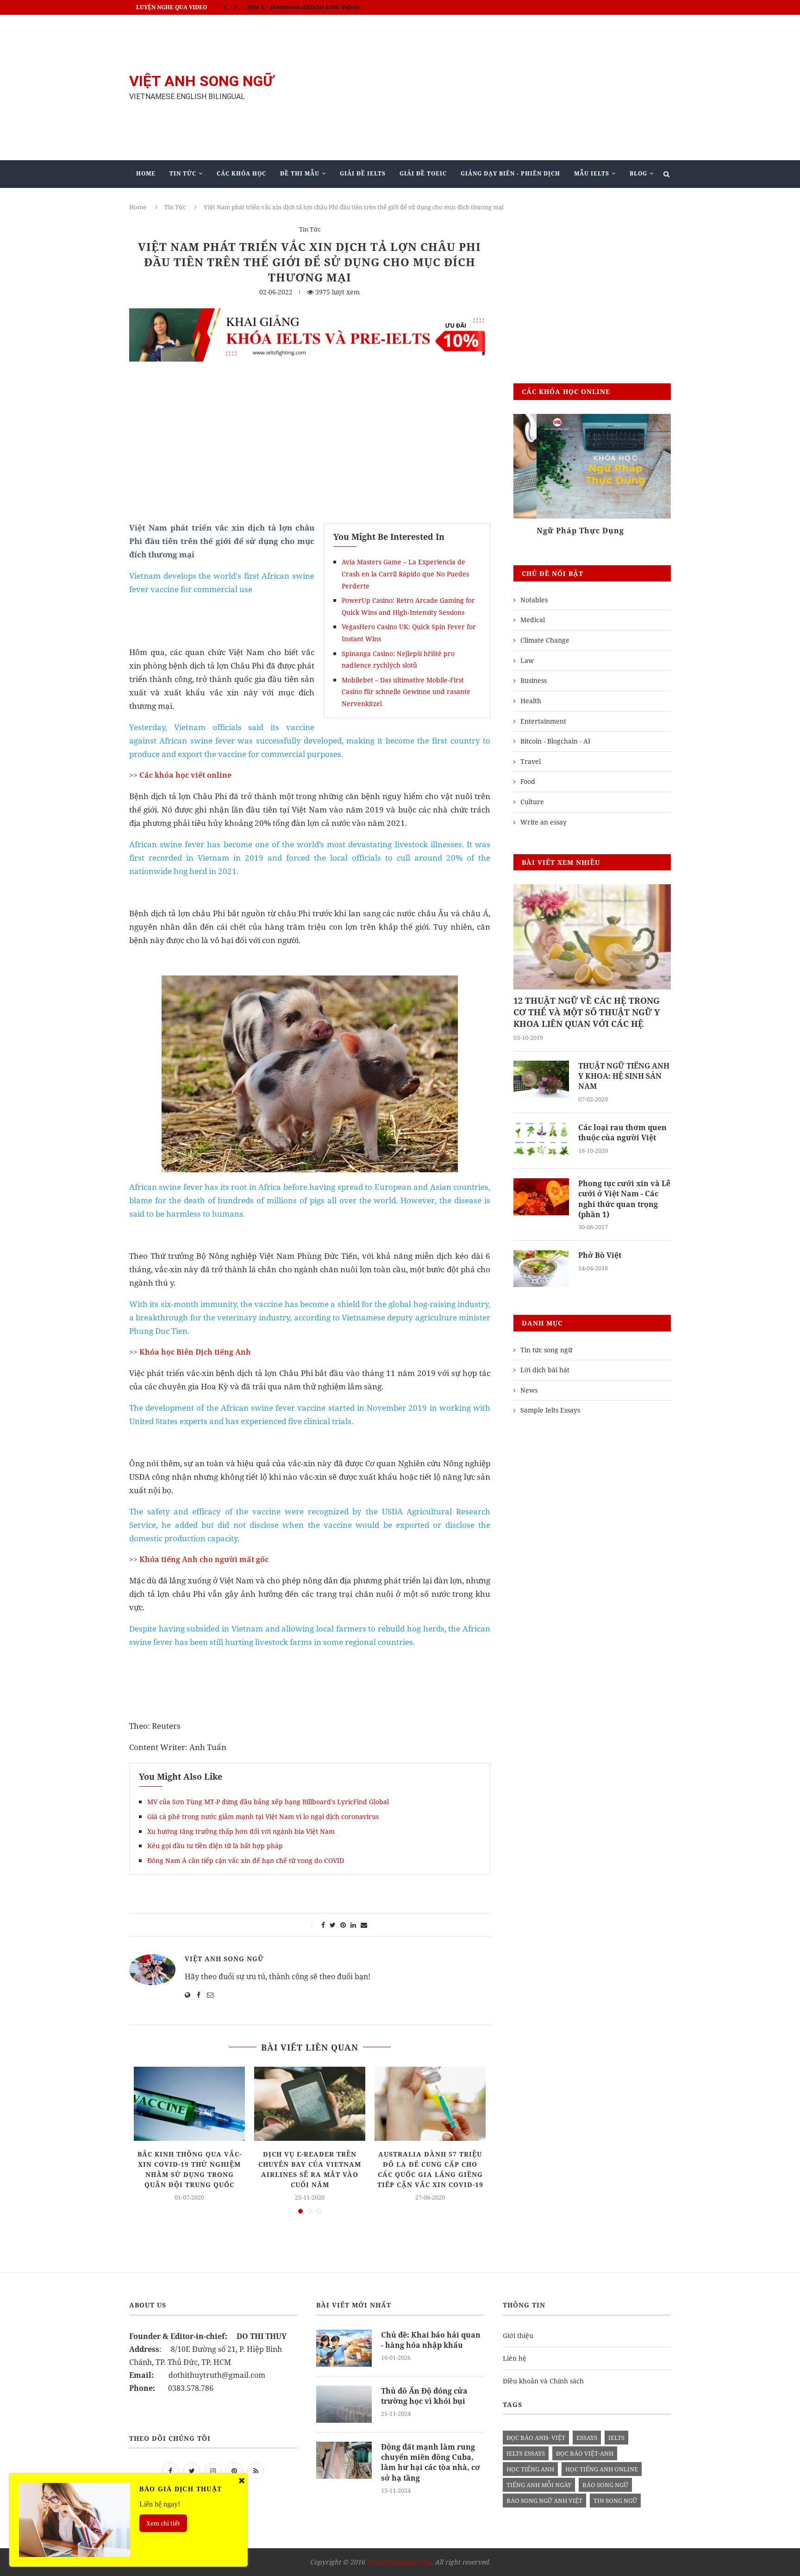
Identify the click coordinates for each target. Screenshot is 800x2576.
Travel (531, 761)
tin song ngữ (615, 2501)
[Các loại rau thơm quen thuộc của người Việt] (541, 1141)
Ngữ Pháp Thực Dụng (557, 531)
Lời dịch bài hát (545, 1370)
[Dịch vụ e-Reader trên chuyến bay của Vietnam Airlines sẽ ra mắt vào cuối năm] (310, 2104)
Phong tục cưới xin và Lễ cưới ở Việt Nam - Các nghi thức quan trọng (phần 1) (624, 1199)
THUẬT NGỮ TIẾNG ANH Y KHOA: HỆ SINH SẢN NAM (624, 1076)
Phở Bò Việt (600, 1255)
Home (146, 173)
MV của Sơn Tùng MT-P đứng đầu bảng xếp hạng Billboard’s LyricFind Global (268, 1802)
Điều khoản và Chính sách (543, 2381)
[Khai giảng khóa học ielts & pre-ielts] (310, 315)
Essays (587, 2438)
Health (531, 701)
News (529, 1390)
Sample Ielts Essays (550, 1410)
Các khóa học (241, 173)
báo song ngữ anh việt (544, 2501)
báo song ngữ (605, 2485)
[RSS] (256, 2470)
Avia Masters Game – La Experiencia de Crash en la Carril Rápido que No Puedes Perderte (405, 574)
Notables (534, 600)
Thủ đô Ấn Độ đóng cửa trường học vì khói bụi (424, 2396)
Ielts (616, 2438)
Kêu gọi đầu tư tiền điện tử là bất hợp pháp (215, 1846)
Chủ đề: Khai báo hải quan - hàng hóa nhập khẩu (431, 2340)
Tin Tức (183, 173)
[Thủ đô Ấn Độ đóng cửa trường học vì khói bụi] (344, 2404)
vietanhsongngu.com (399, 2562)
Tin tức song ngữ (546, 1350)
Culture (532, 802)
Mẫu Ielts (592, 173)
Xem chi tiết (163, 2523)
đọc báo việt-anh (585, 2453)
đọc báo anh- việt (536, 2438)
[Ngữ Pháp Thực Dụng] (592, 466)
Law (527, 660)
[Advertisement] (493, 88)
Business (534, 680)
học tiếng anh (530, 2469)
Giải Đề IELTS (363, 173)
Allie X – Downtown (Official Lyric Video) (303, 7)
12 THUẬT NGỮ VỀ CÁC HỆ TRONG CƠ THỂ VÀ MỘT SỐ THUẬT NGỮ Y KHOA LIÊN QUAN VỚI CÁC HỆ (587, 1012)
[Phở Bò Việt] (541, 1269)
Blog (638, 173)
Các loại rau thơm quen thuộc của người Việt (622, 1132)
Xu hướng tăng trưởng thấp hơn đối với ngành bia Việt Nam (241, 1831)
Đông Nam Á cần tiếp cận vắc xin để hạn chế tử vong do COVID (247, 1860)
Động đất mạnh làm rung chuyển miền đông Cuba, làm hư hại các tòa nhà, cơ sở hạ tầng (431, 2462)
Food (528, 781)
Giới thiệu (518, 2335)
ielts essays (526, 2453)
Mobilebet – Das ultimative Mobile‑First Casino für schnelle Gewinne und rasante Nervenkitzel (406, 692)
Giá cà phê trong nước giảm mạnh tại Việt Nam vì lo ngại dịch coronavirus (263, 1816)
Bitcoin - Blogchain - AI (555, 741)
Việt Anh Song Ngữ (224, 1959)
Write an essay (544, 822)
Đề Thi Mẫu (300, 173)
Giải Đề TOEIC (423, 173)
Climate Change (545, 640)
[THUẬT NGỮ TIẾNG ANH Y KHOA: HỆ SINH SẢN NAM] (541, 1079)
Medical (533, 620)
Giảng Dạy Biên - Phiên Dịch (510, 173)
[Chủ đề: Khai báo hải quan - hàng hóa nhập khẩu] (344, 2348)
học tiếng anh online (602, 2469)
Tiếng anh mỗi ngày (539, 2485)
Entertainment (543, 721)
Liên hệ (515, 2358)
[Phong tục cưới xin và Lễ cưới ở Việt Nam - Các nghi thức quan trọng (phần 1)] (541, 1197)
